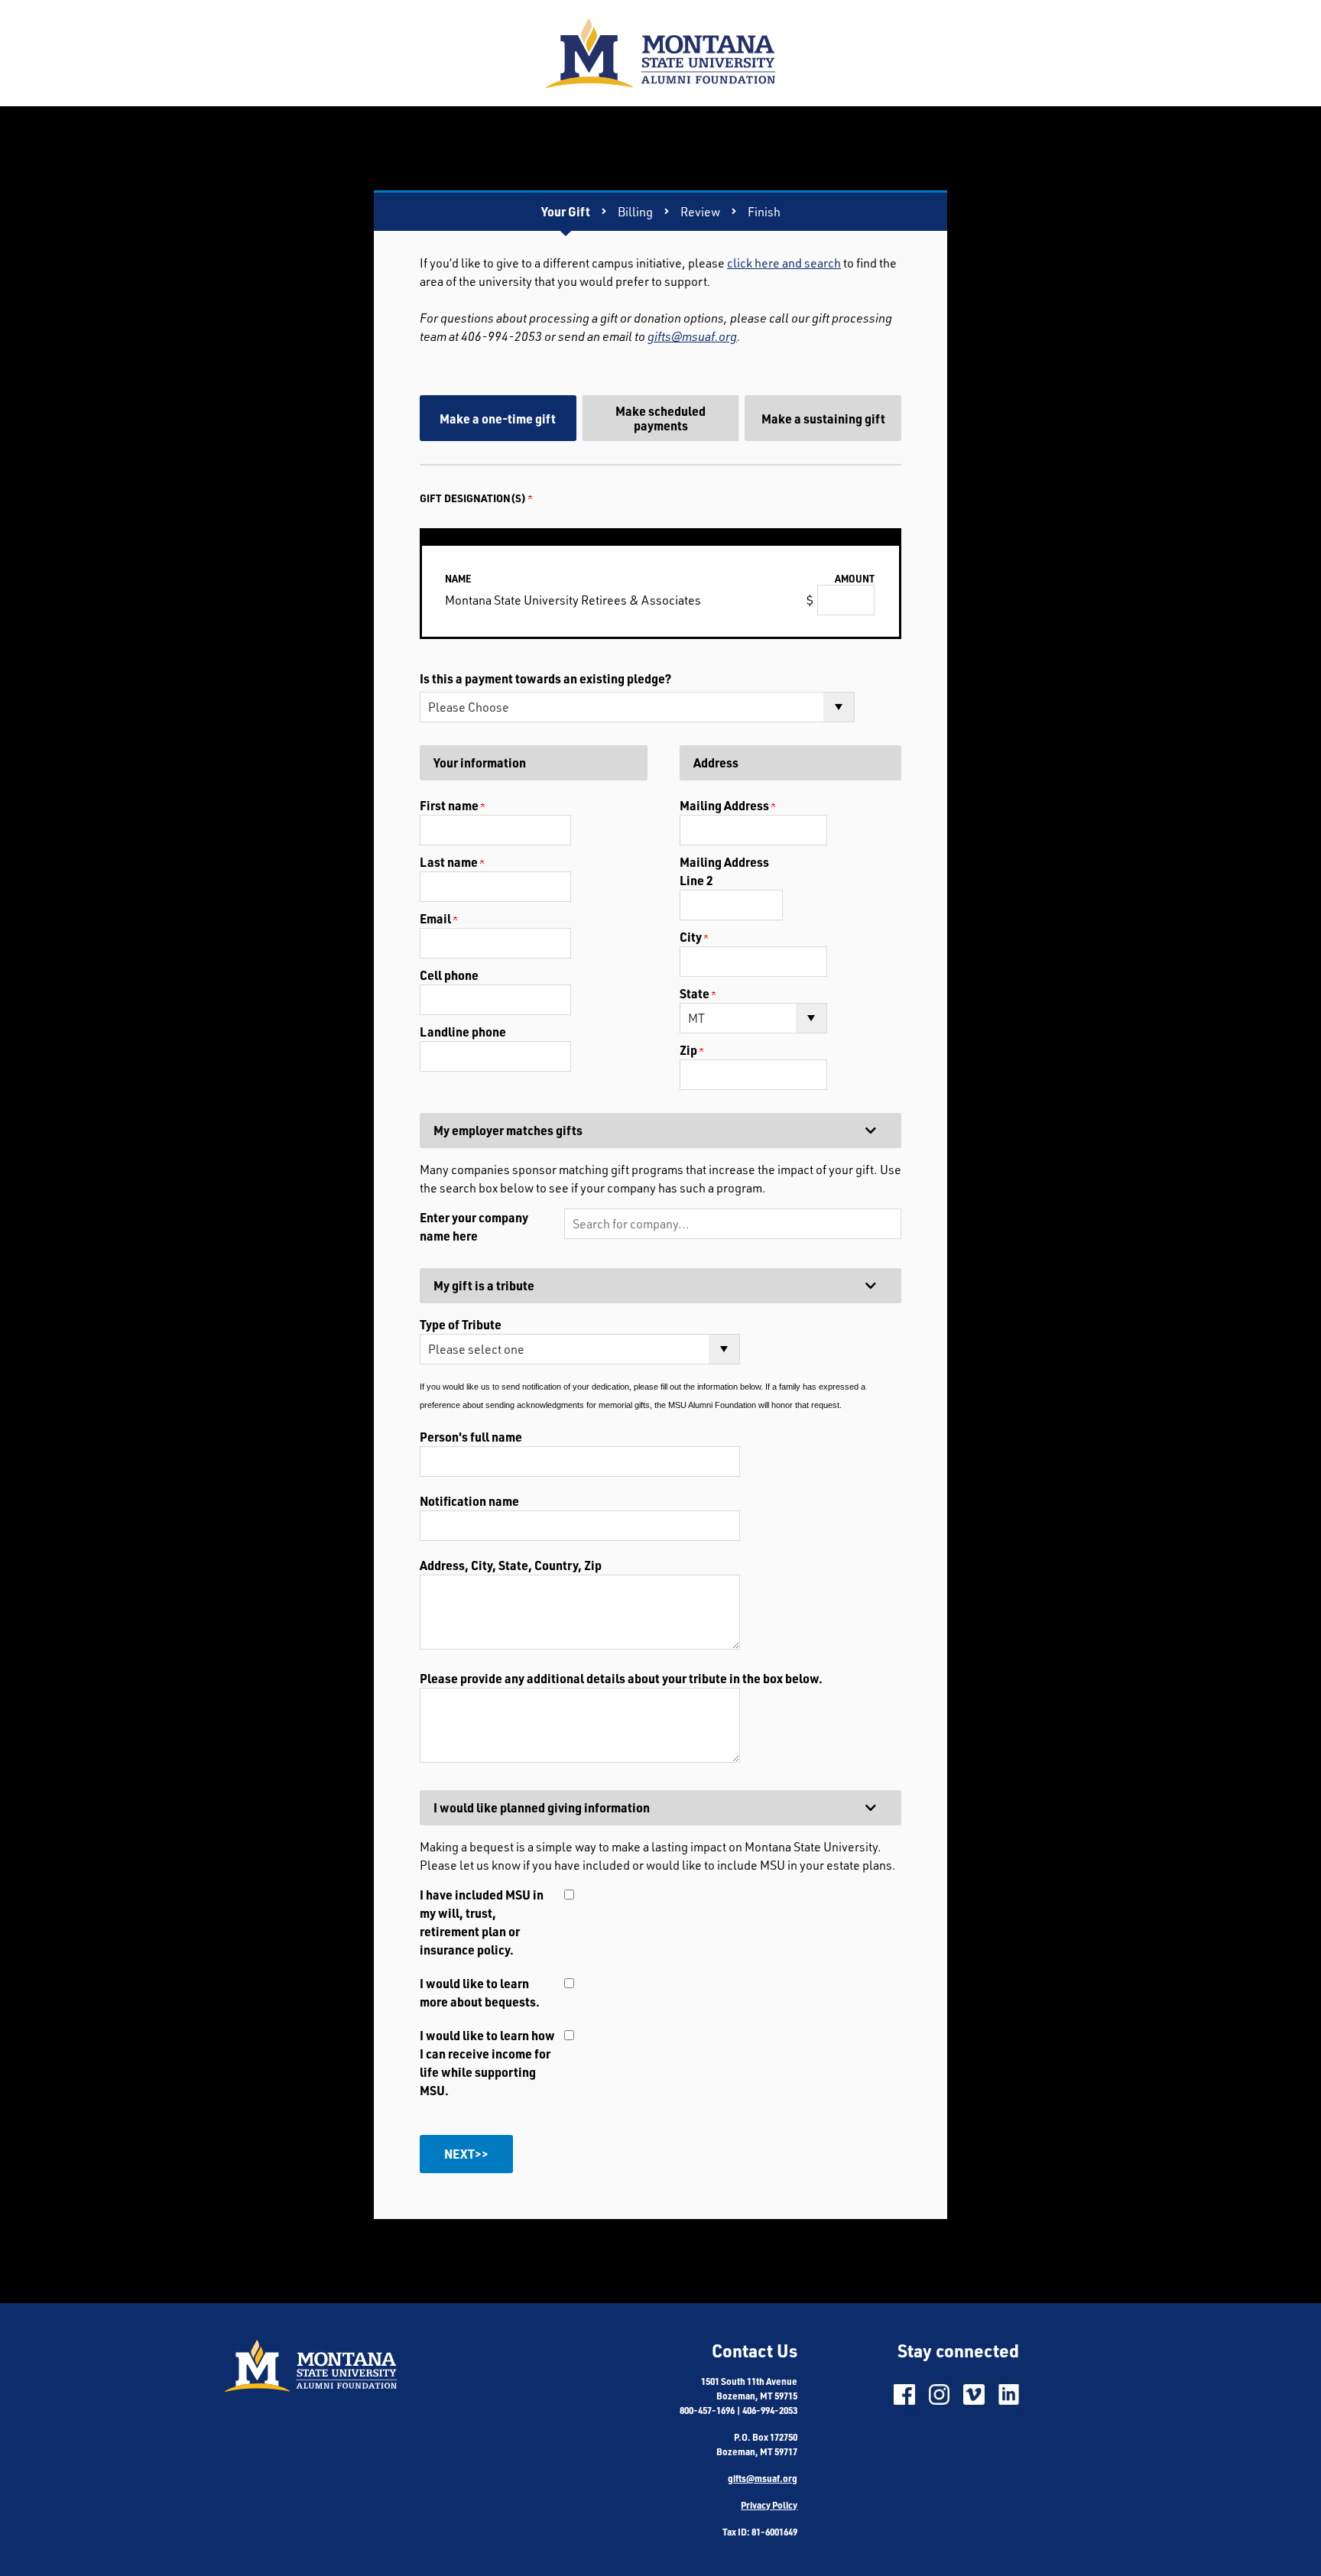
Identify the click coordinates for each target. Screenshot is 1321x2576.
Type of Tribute (461, 1324)
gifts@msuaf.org (692, 336)
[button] (733, 1224)
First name (450, 805)
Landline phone (463, 1032)
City (692, 937)
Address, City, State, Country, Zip (511, 1565)
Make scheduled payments (660, 418)
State (696, 993)
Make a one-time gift (498, 419)
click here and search (784, 263)
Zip (690, 1050)
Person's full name (471, 1437)
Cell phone (449, 975)
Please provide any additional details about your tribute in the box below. (621, 1678)
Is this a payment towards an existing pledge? (545, 678)
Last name (450, 862)
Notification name (469, 1501)
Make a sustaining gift (823, 419)
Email (437, 918)
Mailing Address (725, 805)
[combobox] (733, 1224)
